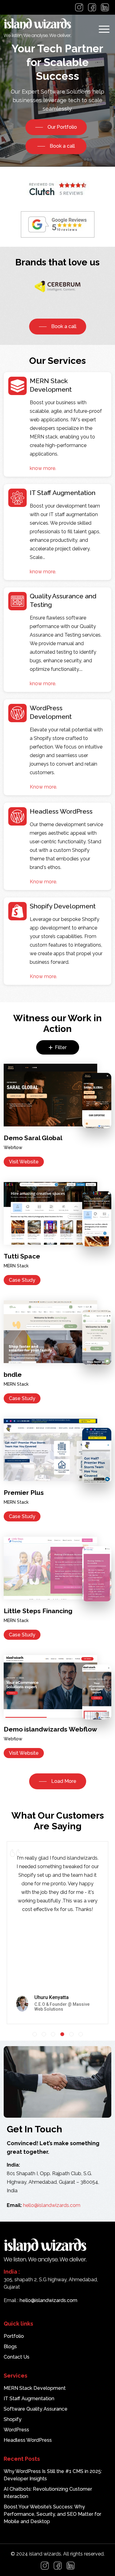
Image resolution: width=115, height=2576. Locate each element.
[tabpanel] (57, 1930)
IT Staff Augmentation (29, 2399)
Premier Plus (24, 1493)
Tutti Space (22, 1256)
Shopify (13, 2419)
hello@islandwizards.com (52, 2205)
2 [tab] (44, 2034)
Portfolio (14, 2336)
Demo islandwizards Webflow (50, 1729)
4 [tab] (62, 2034)
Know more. (43, 787)
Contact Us (17, 2357)
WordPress (16, 2430)
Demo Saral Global (33, 1138)
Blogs (10, 2347)
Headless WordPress (28, 2440)
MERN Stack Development (35, 2388)
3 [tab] (53, 2034)
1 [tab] (35, 2034)
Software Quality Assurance (36, 2409)
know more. (43, 468)
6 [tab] (81, 2034)
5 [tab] (71, 2034)
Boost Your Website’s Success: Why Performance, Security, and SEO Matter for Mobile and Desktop (52, 2514)
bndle (13, 1375)
